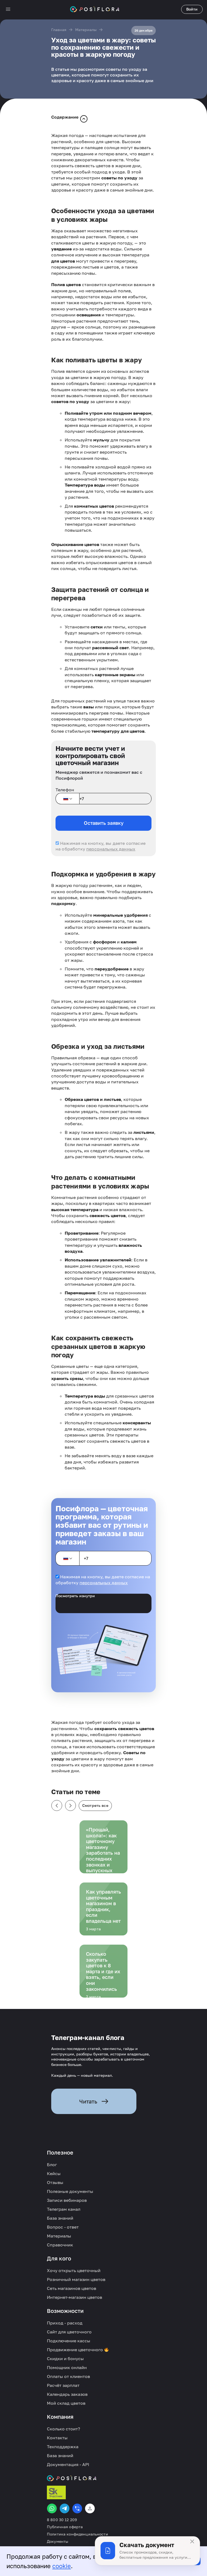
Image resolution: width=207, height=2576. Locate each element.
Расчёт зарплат (63, 2385)
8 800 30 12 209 (62, 2520)
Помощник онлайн (67, 2367)
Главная (59, 30)
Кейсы (54, 2173)
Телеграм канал (64, 2209)
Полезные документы (70, 2191)
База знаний (60, 2218)
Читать (88, 2101)
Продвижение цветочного (75, 2350)
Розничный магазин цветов (76, 2279)
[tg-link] (65, 2508)
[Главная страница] (95, 9)
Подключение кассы (69, 2341)
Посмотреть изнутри (75, 1596)
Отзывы (55, 2182)
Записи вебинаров (67, 2200)
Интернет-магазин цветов (75, 2297)
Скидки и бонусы (65, 2359)
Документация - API (68, 2464)
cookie (62, 2566)
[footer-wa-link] (52, 2508)
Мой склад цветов (66, 2403)
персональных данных (111, 849)
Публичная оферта (65, 2527)
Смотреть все (95, 1805)
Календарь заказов (67, 2394)
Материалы (86, 30)
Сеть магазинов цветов (72, 2288)
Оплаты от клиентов (68, 2376)
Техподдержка (63, 2447)
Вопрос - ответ (63, 2227)
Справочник (60, 2245)
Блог (52, 2165)
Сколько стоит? (63, 2429)
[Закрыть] (192, 2541)
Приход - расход (65, 2323)
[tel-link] (77, 2508)
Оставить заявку (104, 823)
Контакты (57, 2438)
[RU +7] (67, 799)
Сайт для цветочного (69, 2332)
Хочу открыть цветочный (74, 2270)
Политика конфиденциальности (77, 2534)
